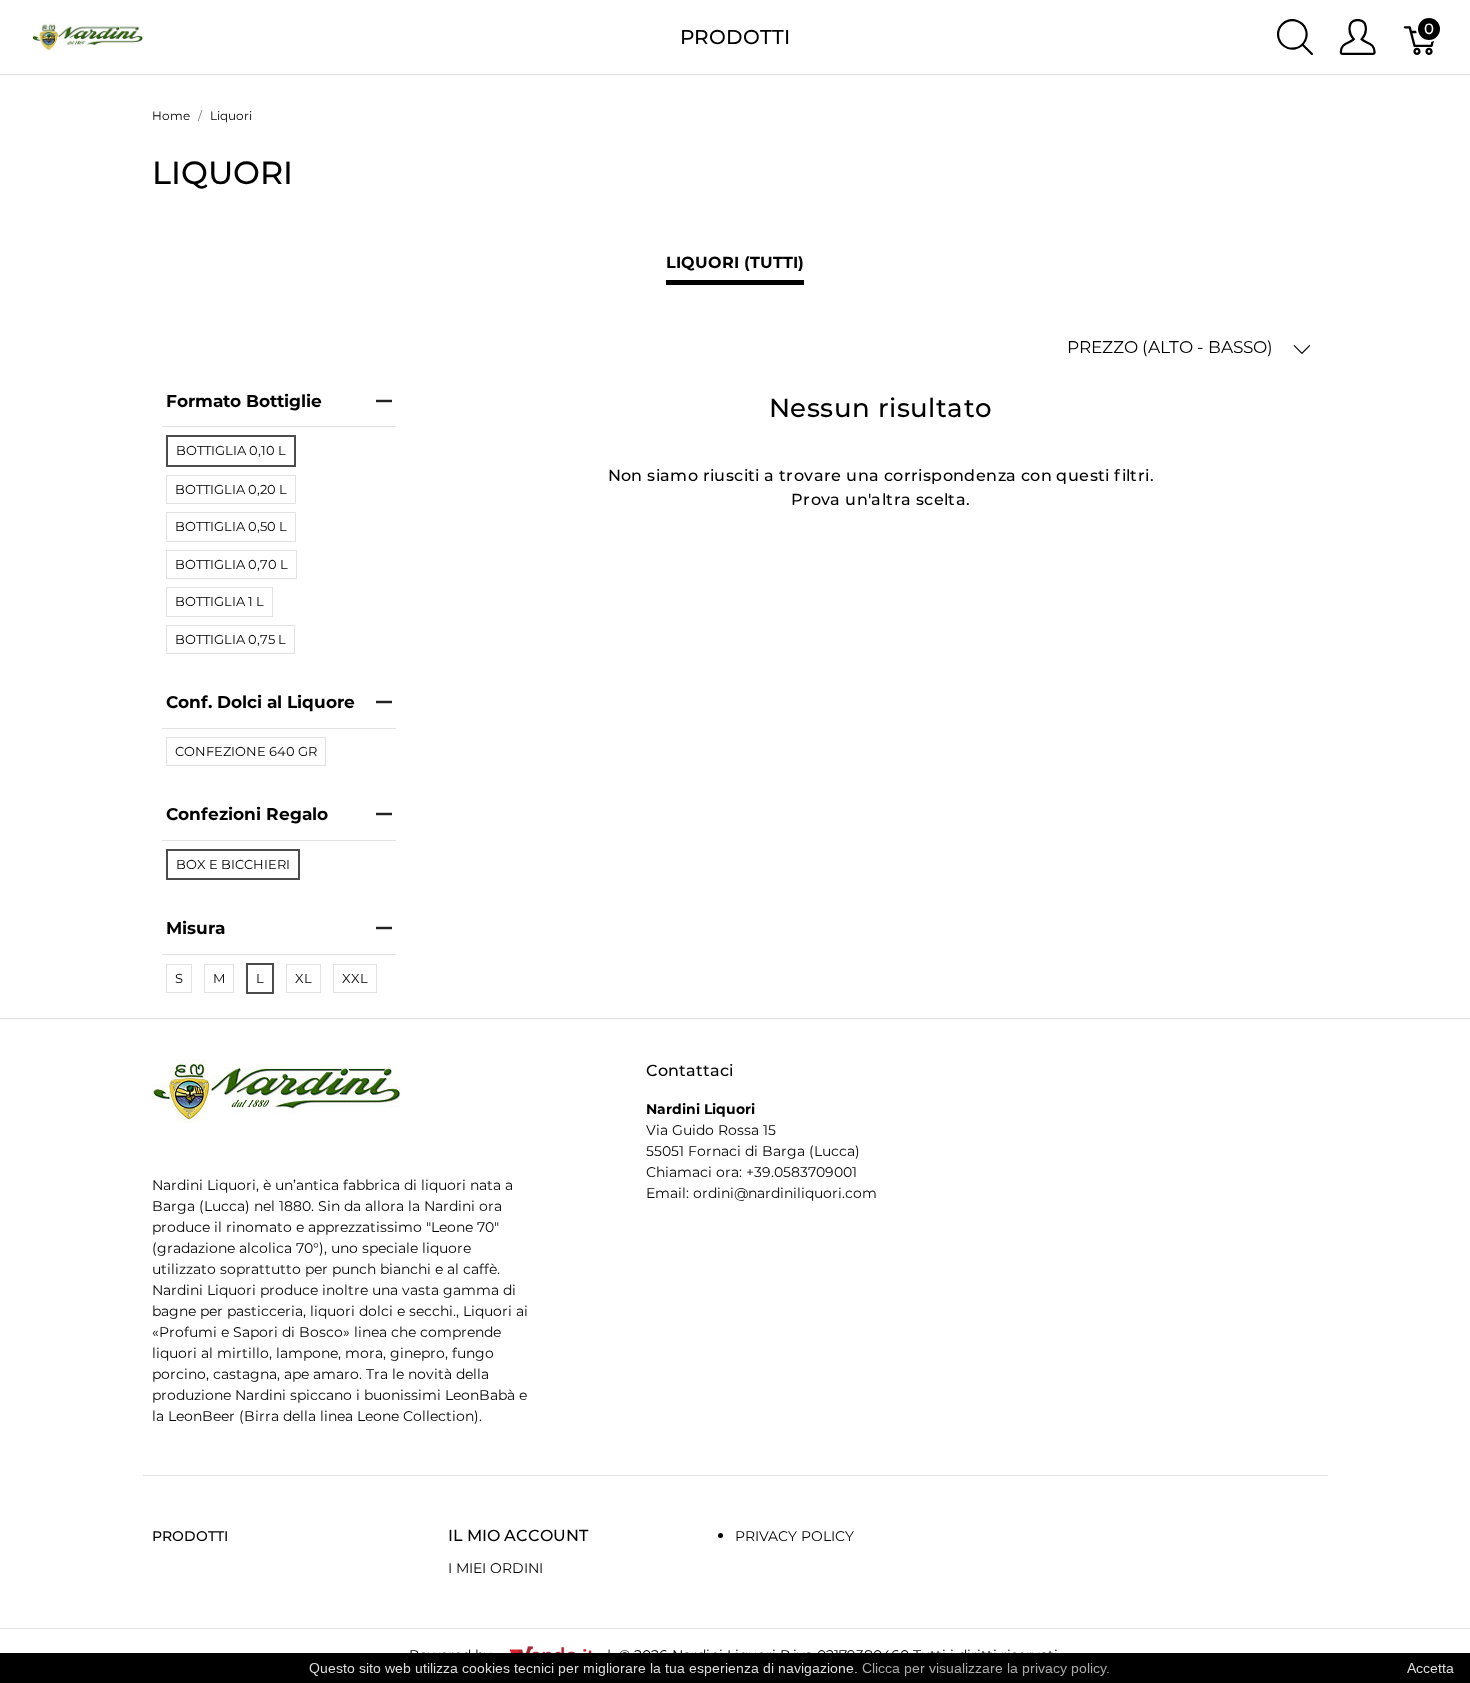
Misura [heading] (195, 928)
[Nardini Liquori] (87, 35)
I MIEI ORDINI (495, 1568)
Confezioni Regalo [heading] (247, 814)
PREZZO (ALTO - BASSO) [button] (1172, 347)
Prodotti (735, 37)
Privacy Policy (794, 1536)
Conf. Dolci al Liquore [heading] (260, 702)
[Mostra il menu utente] (1357, 37)
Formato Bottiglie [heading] (244, 401)
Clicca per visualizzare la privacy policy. (986, 1668)
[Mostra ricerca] (1295, 37)
